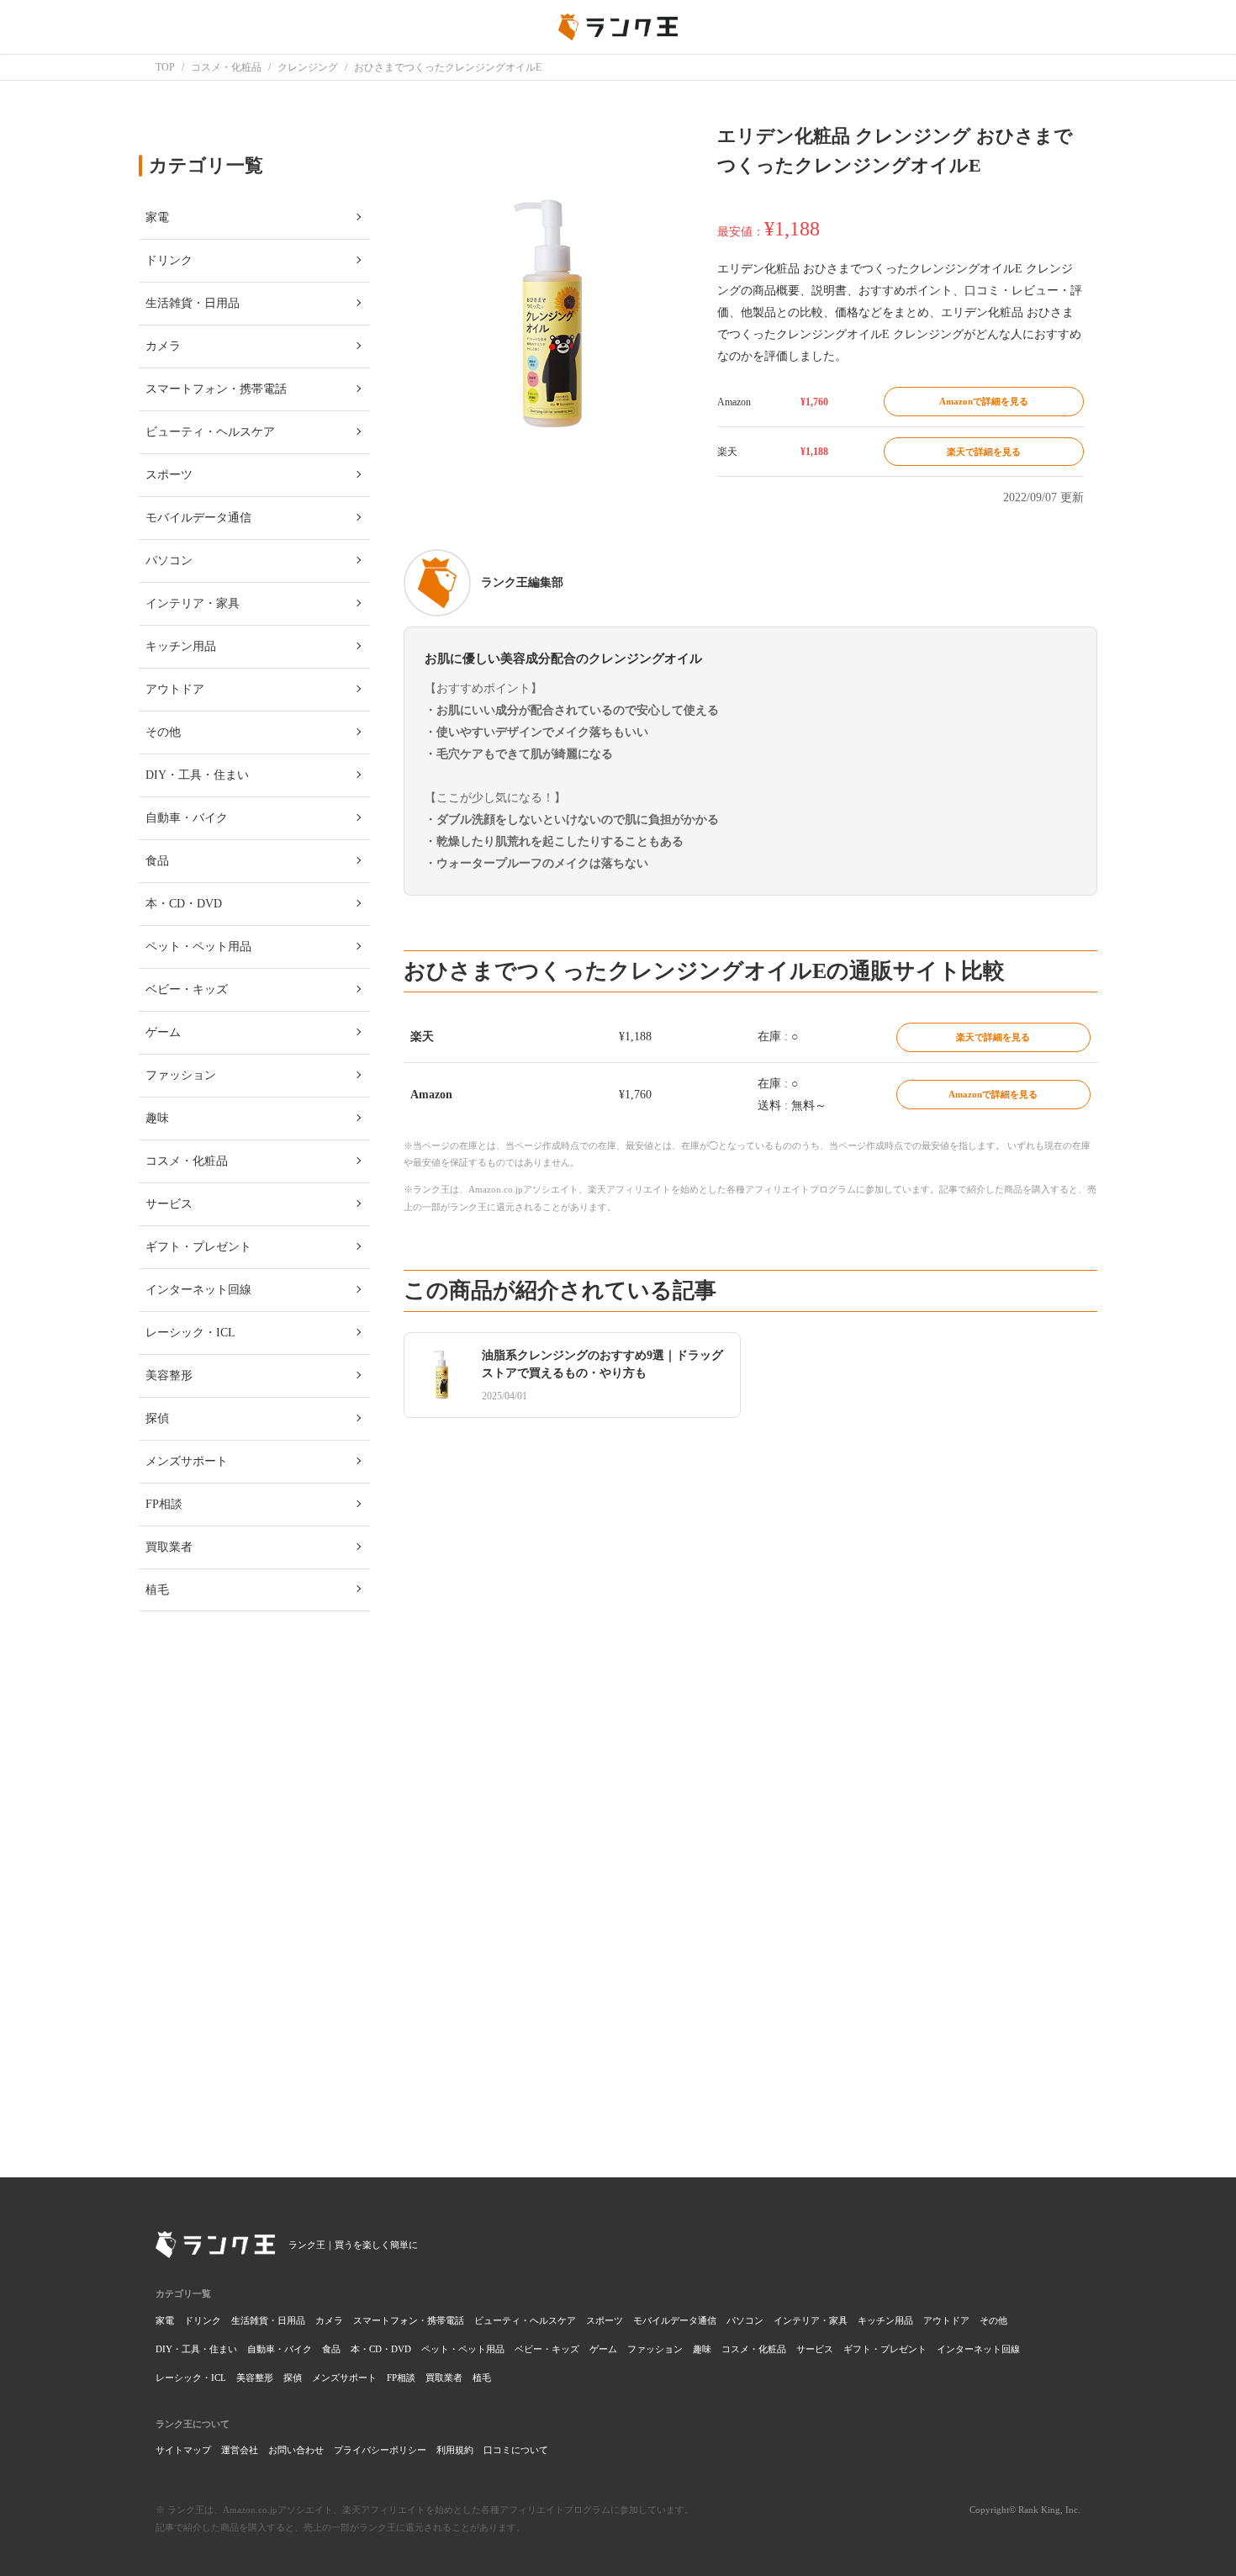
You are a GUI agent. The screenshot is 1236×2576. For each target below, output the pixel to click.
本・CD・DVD (381, 2349)
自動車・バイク (280, 2349)
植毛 (482, 2378)
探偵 (293, 2378)
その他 (993, 2320)
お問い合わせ (296, 2450)
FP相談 (401, 2378)
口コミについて (516, 2450)
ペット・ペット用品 (463, 2349)
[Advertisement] (750, 1902)
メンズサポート (344, 2378)
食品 (331, 2349)
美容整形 (255, 2378)
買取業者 (444, 2378)
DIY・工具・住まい (196, 2349)
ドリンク (203, 2320)
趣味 (702, 2349)
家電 (165, 2320)
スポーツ (605, 2320)
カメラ (329, 2320)
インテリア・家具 (811, 2320)
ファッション (655, 2349)
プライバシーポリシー (380, 2450)
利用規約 (455, 2450)
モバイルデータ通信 (675, 2320)
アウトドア (946, 2320)
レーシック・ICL (191, 2378)
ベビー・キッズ (547, 2349)
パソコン (745, 2320)
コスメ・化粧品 (754, 2349)
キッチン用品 (885, 2320)
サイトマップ (183, 2450)
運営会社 (240, 2450)
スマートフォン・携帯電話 (409, 2320)
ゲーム (603, 2349)
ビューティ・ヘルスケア (525, 2320)
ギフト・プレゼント (885, 2349)
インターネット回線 (978, 2349)
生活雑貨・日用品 (268, 2320)
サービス (815, 2349)
